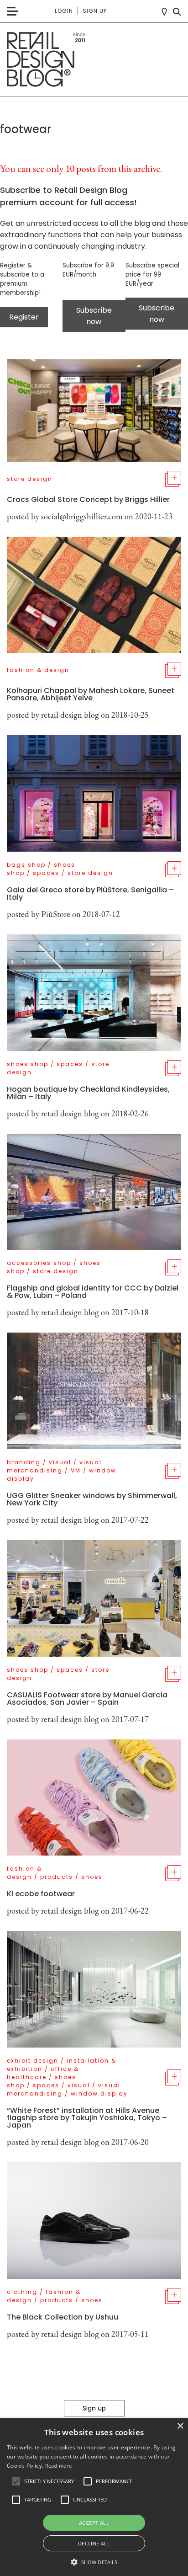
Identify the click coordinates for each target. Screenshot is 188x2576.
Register (24, 317)
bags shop (26, 865)
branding (24, 1462)
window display (99, 2093)
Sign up (95, 11)
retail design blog (70, 715)
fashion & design (38, 670)
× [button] (180, 2426)
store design (30, 479)
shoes (92, 1877)
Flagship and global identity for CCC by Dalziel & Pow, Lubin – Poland (93, 1292)
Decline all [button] (94, 2543)
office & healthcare (43, 2073)
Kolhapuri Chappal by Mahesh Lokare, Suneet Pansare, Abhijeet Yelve (91, 694)
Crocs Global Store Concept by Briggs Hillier (88, 499)
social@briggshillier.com (82, 516)
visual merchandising (54, 1466)
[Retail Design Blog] (94, 60)
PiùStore (56, 914)
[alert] (94, 2497)
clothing (22, 2292)
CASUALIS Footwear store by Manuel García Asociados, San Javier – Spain (87, 1699)
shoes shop (28, 1064)
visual (60, 1462)
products (57, 1877)
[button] (16, 2481)
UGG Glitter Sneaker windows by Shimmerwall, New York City (92, 1499)
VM (76, 1470)
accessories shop (39, 1263)
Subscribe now (94, 316)
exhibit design (33, 2061)
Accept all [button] (94, 2523)
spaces (46, 873)
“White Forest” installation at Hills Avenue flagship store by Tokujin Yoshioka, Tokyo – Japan (87, 2118)
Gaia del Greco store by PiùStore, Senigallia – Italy (90, 893)
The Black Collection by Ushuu (63, 2317)
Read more (59, 2466)
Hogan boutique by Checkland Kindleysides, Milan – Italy (88, 1093)
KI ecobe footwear (41, 1894)
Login (64, 11)
